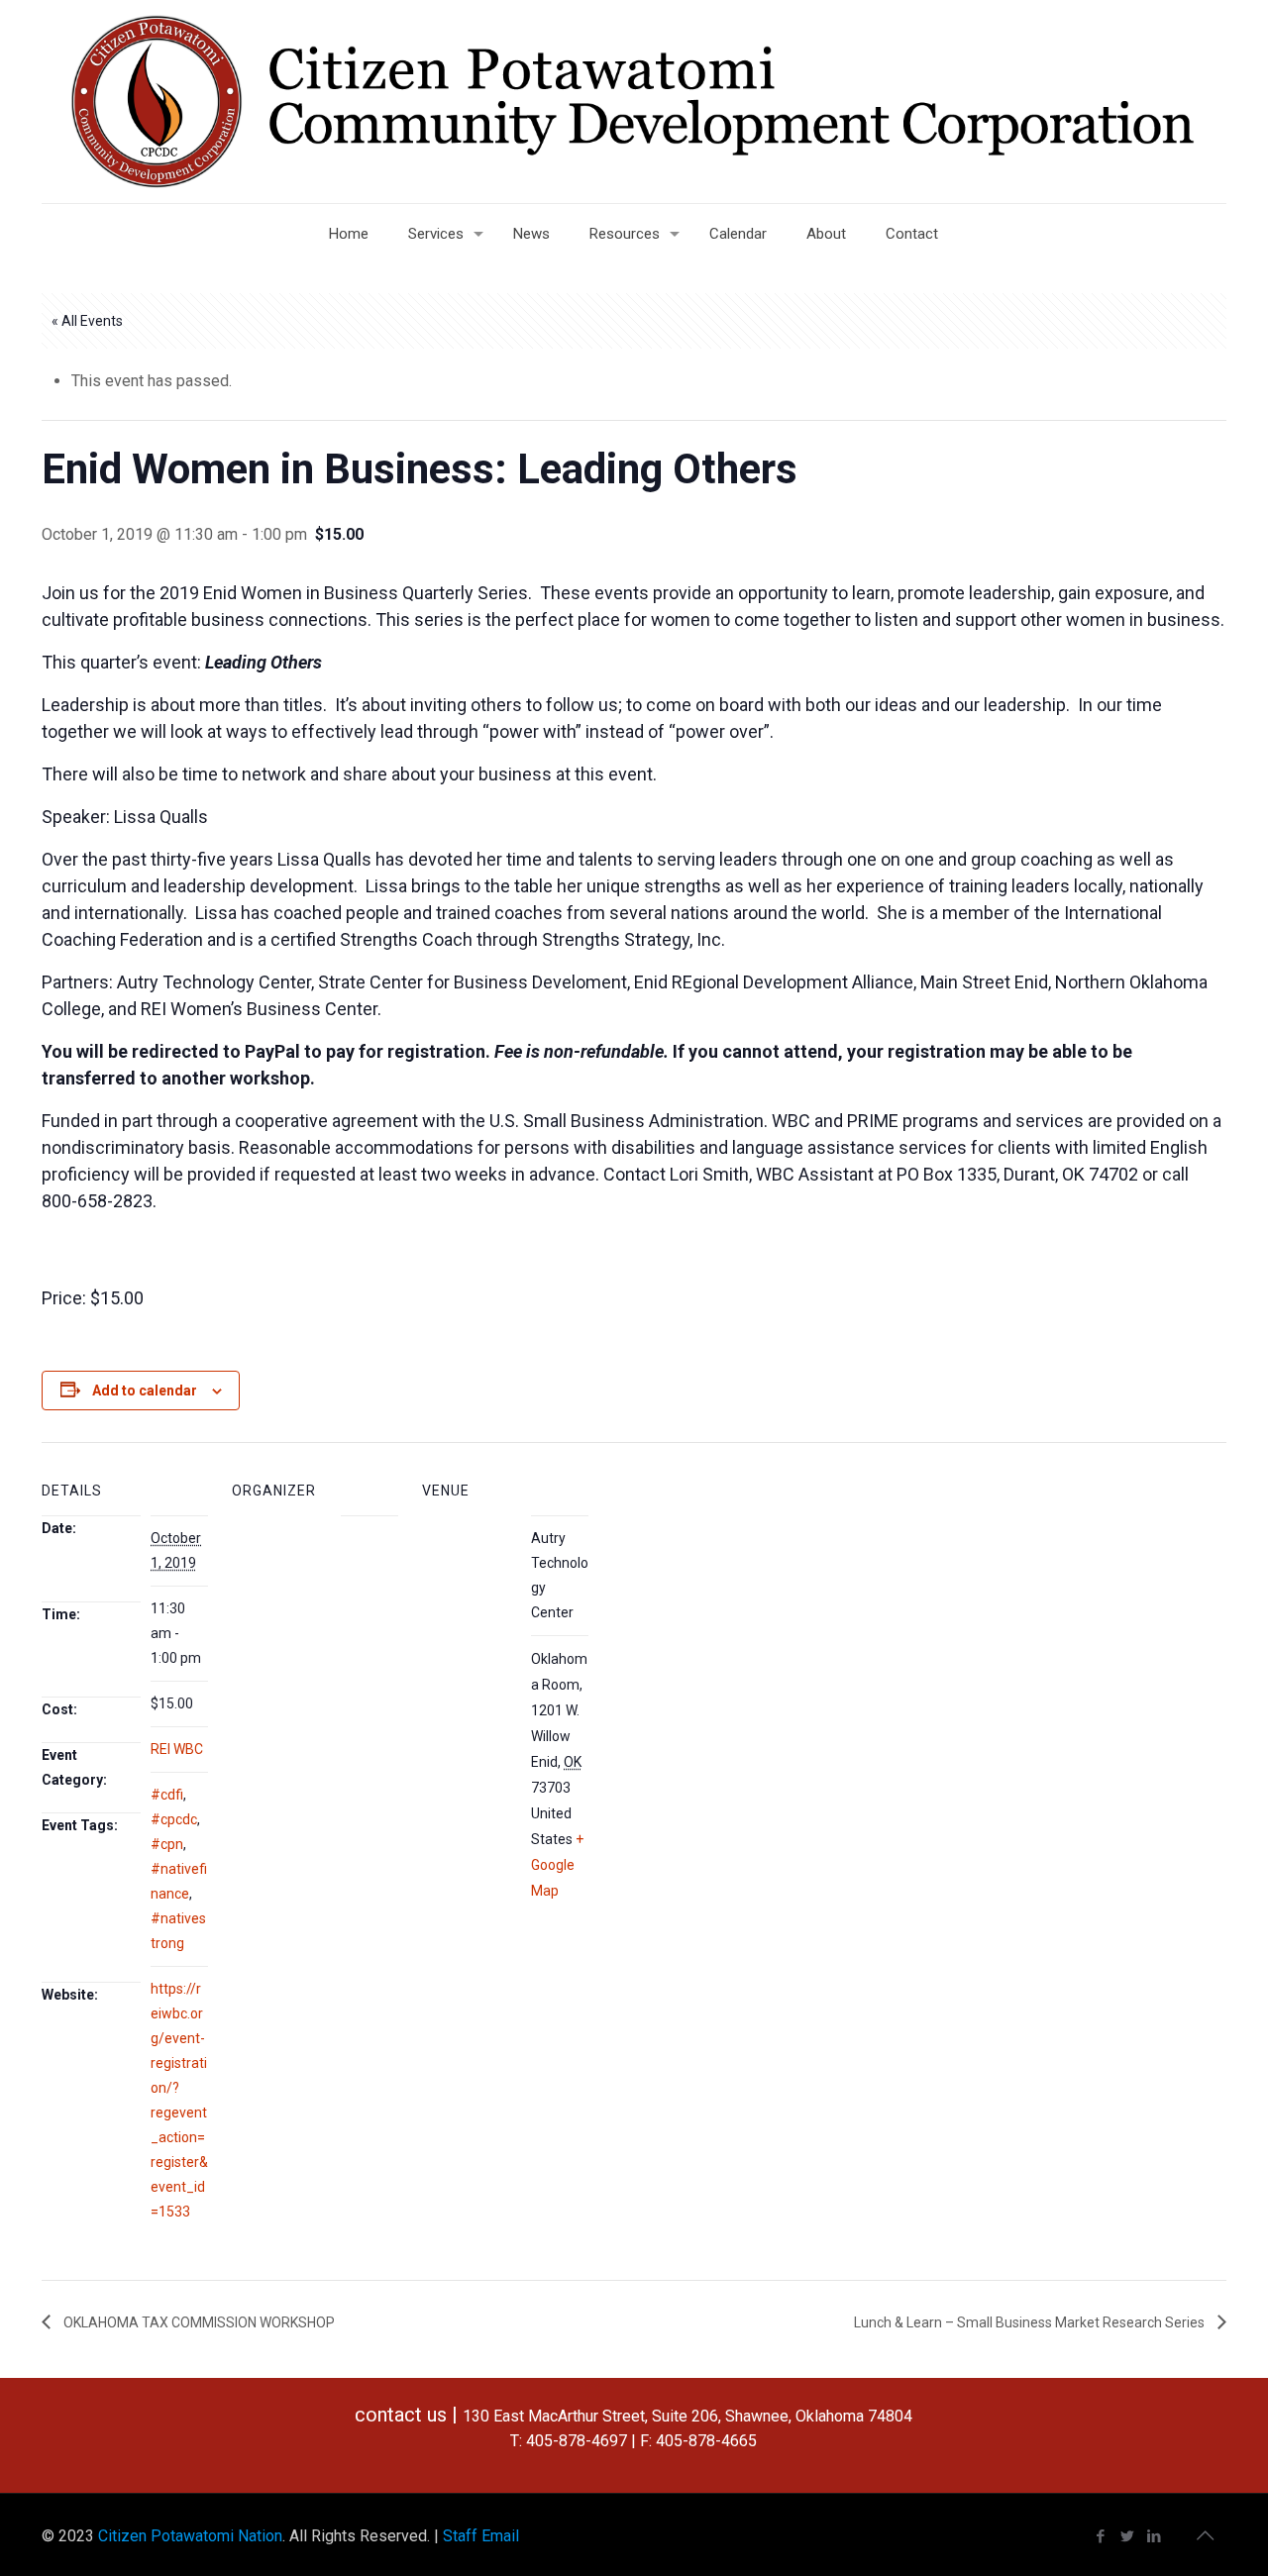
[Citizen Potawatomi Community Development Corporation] (634, 102)
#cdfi (167, 1795)
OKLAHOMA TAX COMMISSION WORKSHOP (198, 2322)
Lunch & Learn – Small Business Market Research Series (1031, 2322)
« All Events (87, 321)
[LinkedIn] (1155, 2536)
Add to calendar (145, 1391)
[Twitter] (1128, 2536)
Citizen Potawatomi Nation (190, 2536)
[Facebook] (1101, 2536)
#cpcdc (174, 1819)
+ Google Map (557, 1865)
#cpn (167, 1844)
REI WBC (177, 1749)
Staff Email (481, 2536)
